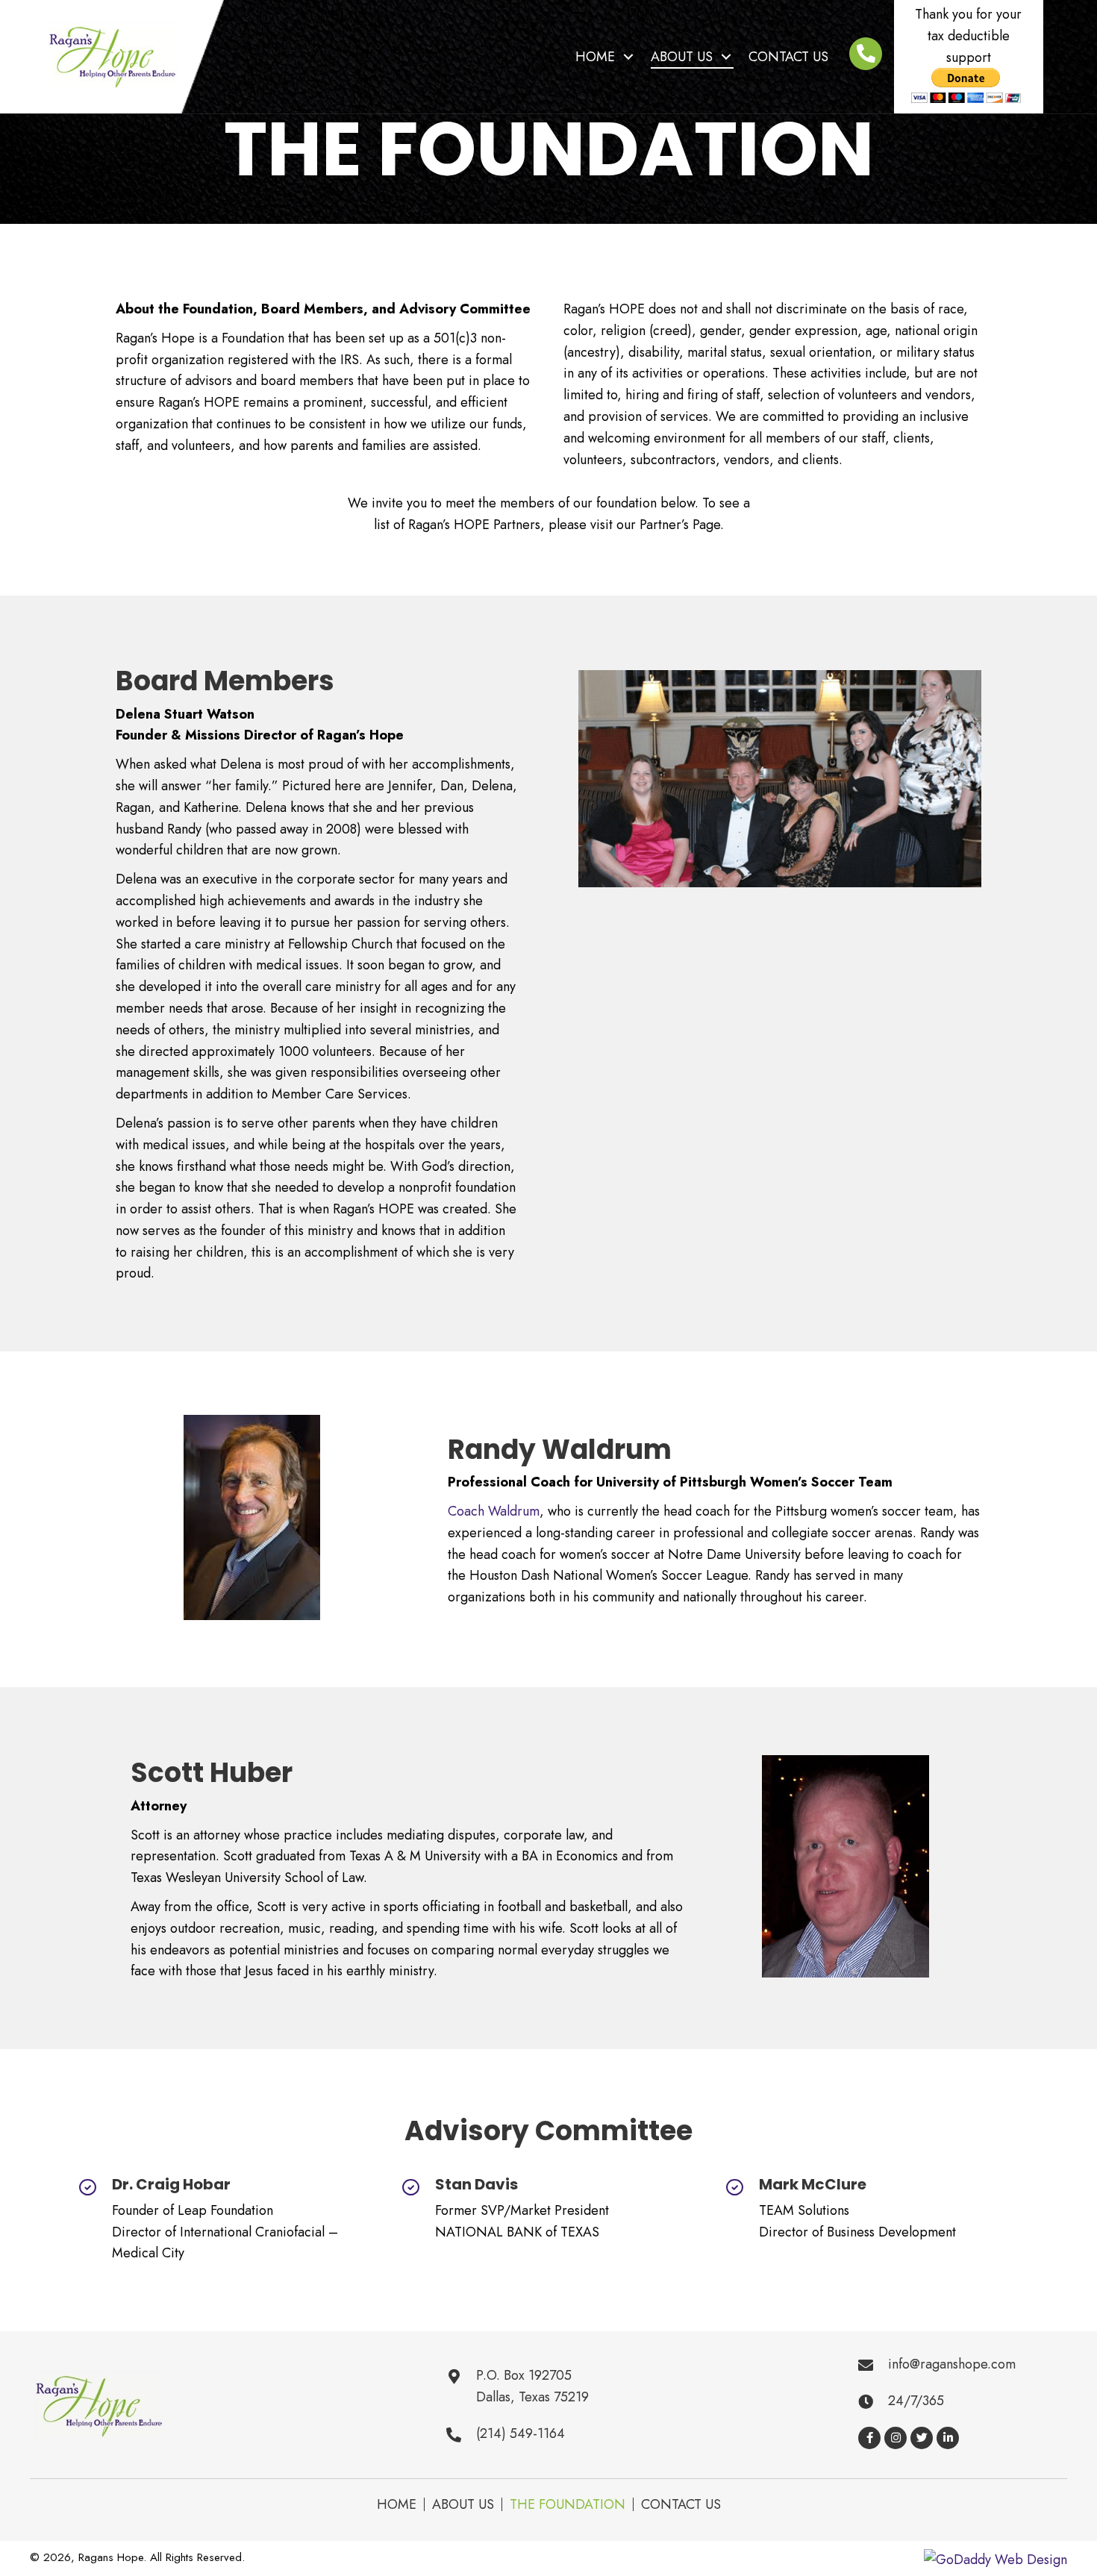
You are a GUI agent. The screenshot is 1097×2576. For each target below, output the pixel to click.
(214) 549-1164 (521, 2433)
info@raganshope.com (952, 2364)
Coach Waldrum (494, 1511)
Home (397, 2504)
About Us (463, 2504)
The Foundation (568, 2504)
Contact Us (681, 2504)
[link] (606, 57)
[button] (869, 2438)
